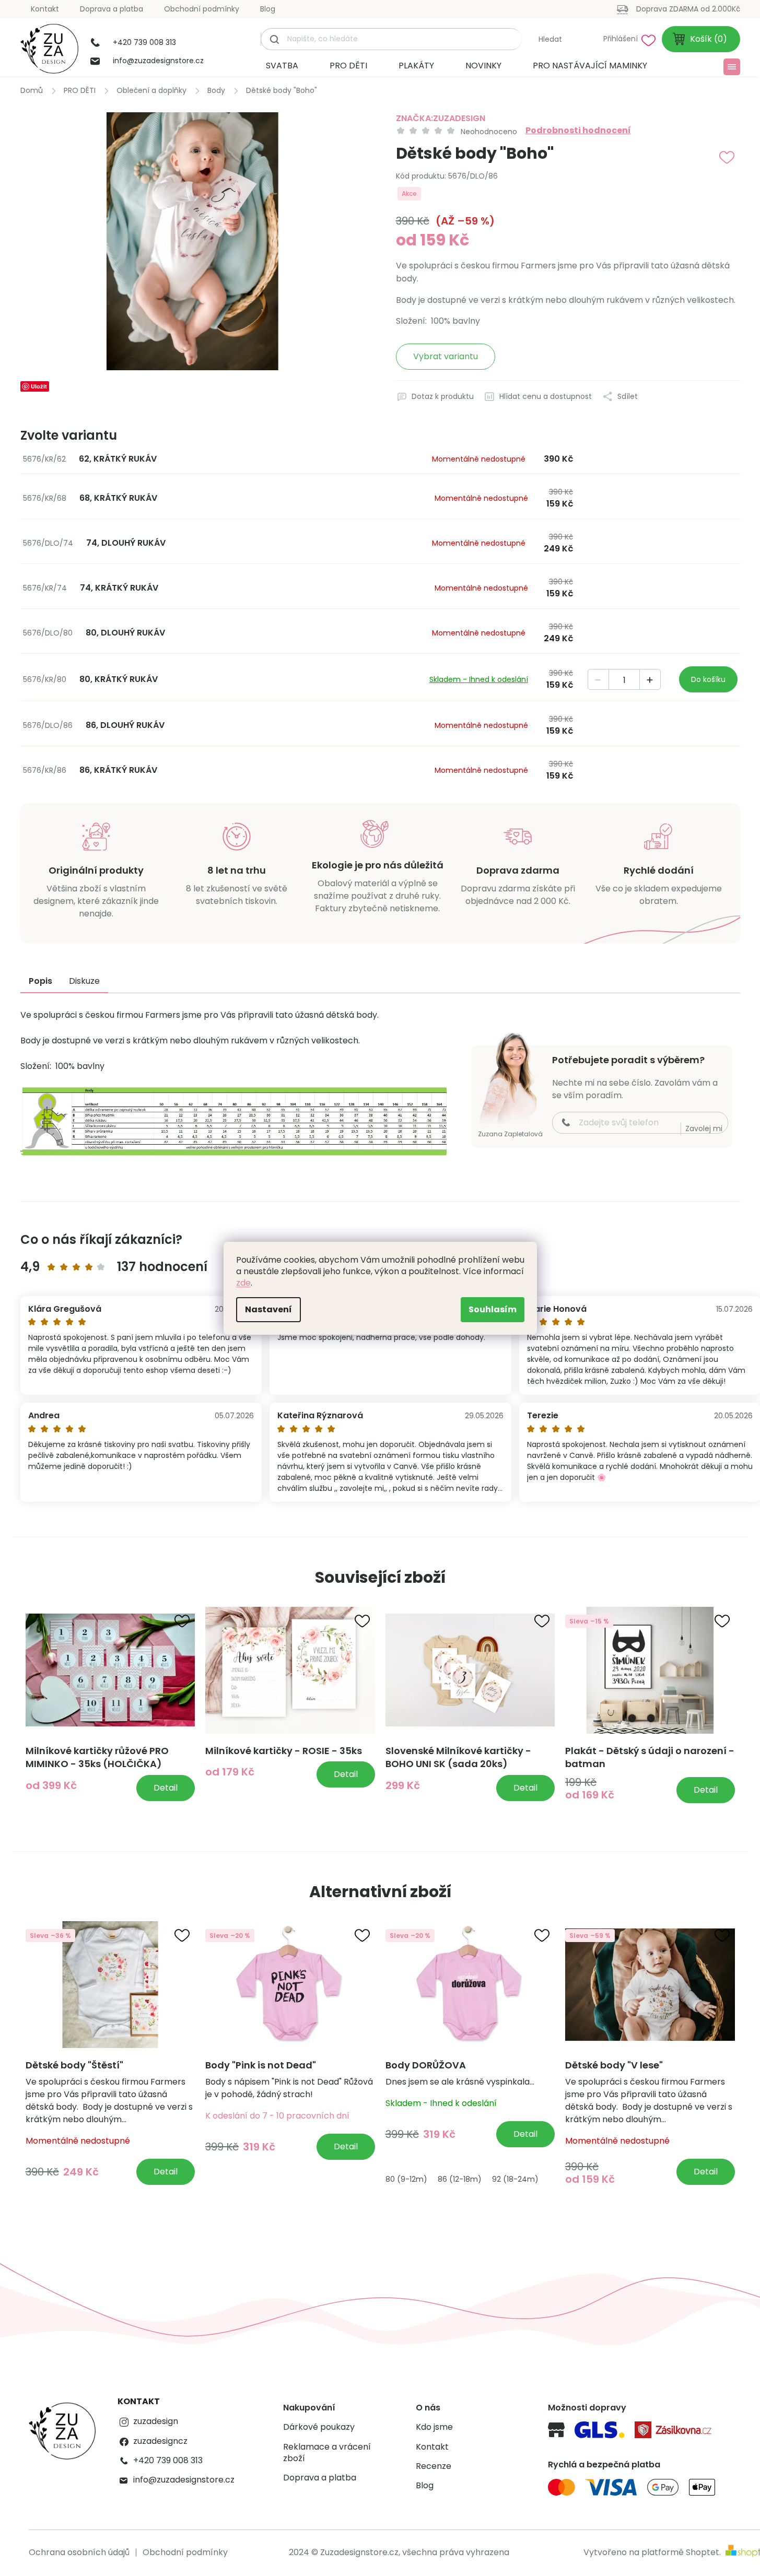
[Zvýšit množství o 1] (650, 680)
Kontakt (45, 9)
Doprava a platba (112, 9)
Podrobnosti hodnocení (578, 131)
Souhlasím (493, 1309)
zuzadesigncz (160, 2441)
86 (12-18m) (460, 2179)
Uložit (39, 386)
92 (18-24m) (515, 2179)
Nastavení (268, 1309)
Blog (268, 9)
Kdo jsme (434, 2427)
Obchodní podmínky (202, 9)
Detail (166, 1788)
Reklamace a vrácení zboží (327, 2453)
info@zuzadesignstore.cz (184, 2480)
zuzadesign (156, 2421)
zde (243, 1283)
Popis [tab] (40, 981)
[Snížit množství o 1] (599, 680)
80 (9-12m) (406, 2179)
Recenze (434, 2466)
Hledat (550, 39)
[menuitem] (282, 66)
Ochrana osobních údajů (79, 2552)
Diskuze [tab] (84, 981)
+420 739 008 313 (168, 2461)
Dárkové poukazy (319, 2427)
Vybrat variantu (446, 356)
